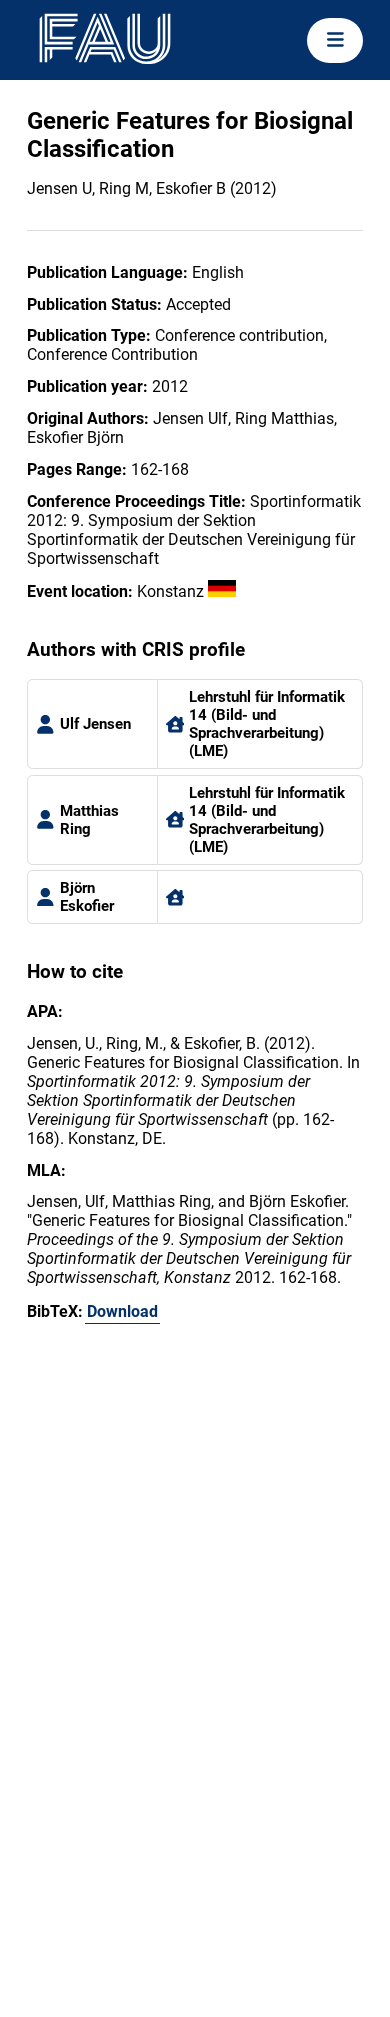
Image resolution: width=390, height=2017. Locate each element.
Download (122, 1311)
